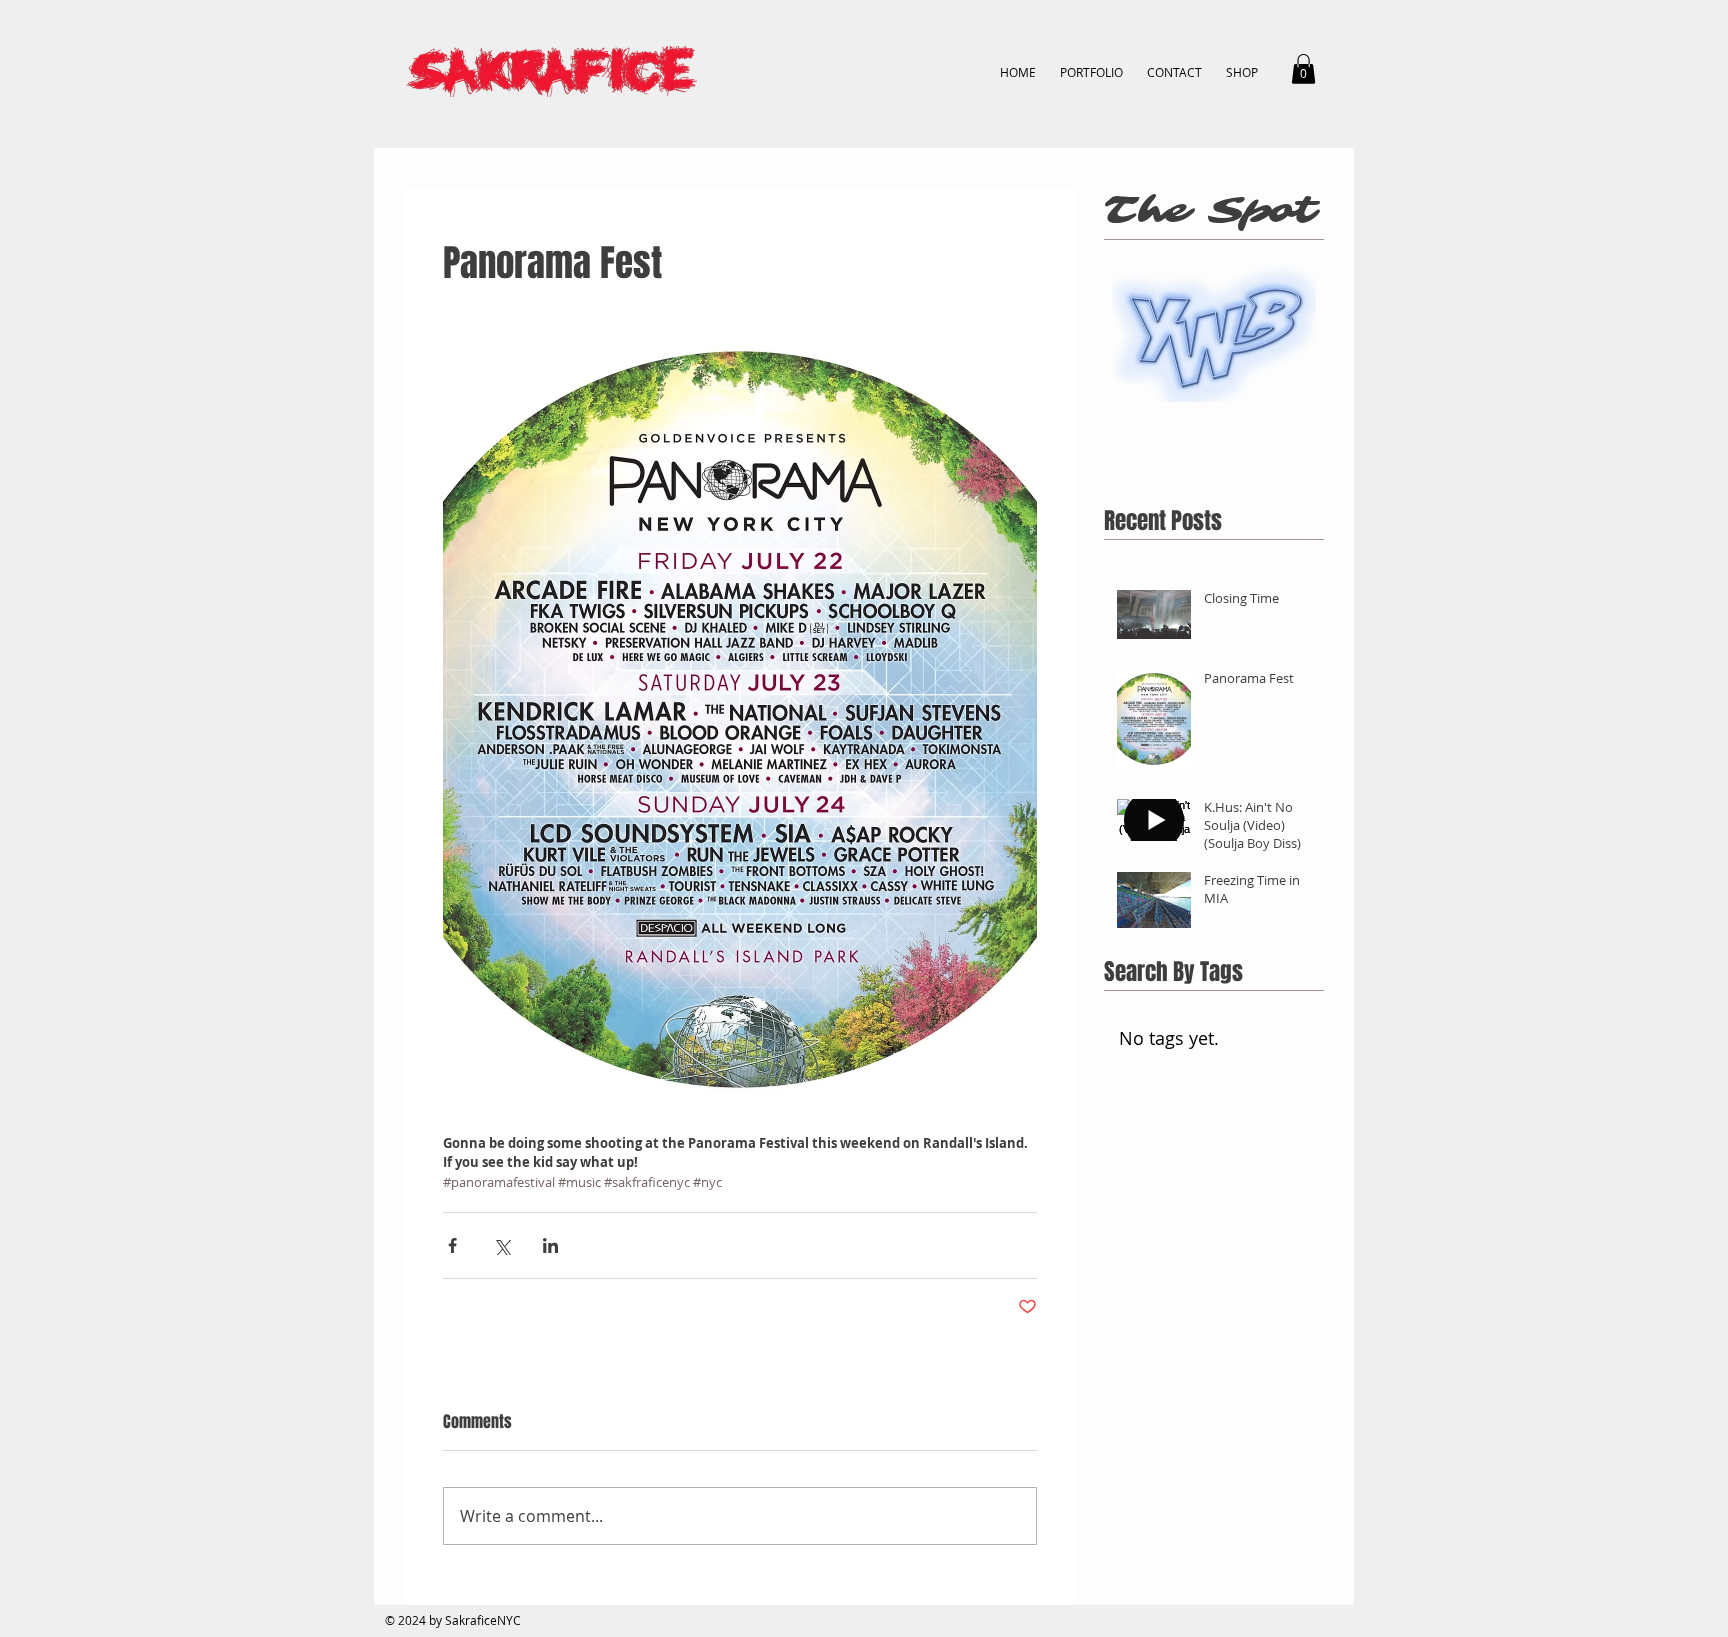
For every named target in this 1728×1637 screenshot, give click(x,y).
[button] (1303, 69)
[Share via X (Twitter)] (501, 1245)
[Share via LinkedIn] (550, 1245)
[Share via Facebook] (452, 1245)
